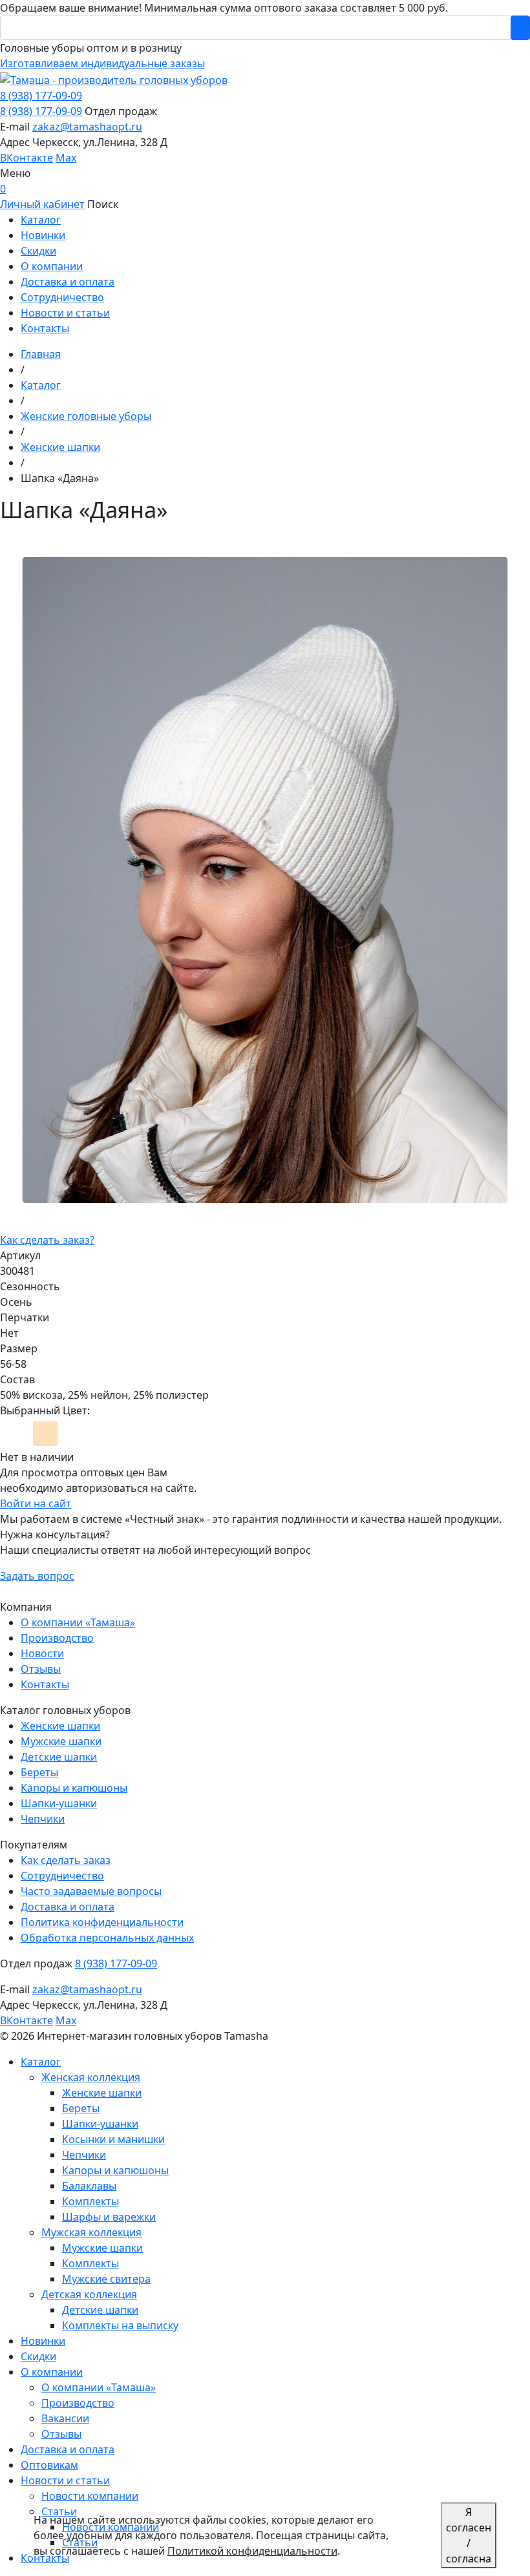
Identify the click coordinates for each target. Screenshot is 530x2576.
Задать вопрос (37, 1576)
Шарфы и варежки (109, 2217)
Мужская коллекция (91, 2232)
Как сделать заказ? (47, 1240)
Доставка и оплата (68, 1907)
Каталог (41, 2062)
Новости (42, 1653)
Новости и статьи (65, 2480)
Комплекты (90, 2201)
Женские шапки (60, 1726)
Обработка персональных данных (107, 1938)
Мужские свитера (106, 2279)
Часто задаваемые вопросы (91, 1891)
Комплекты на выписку (120, 2325)
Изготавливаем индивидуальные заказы (102, 63)
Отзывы (41, 1669)
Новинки (43, 2341)
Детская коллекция (89, 2294)
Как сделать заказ (66, 1860)
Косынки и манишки (113, 2139)
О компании (52, 2372)
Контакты (45, 1684)
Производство (57, 1638)
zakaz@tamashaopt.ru (87, 127)
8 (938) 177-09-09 (41, 96)
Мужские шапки (61, 1741)
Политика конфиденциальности (102, 1922)
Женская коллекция (91, 2077)
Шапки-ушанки (59, 1803)
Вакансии (65, 2418)
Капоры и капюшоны (74, 1788)
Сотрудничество (62, 1876)
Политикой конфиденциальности (252, 2551)
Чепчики (43, 1819)
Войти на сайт (36, 1503)
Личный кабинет (42, 204)
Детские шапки (59, 1757)
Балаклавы (89, 2186)
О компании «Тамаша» (78, 1622)
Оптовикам (49, 2465)
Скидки (38, 2356)
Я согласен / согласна (469, 2535)
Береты (39, 1772)
